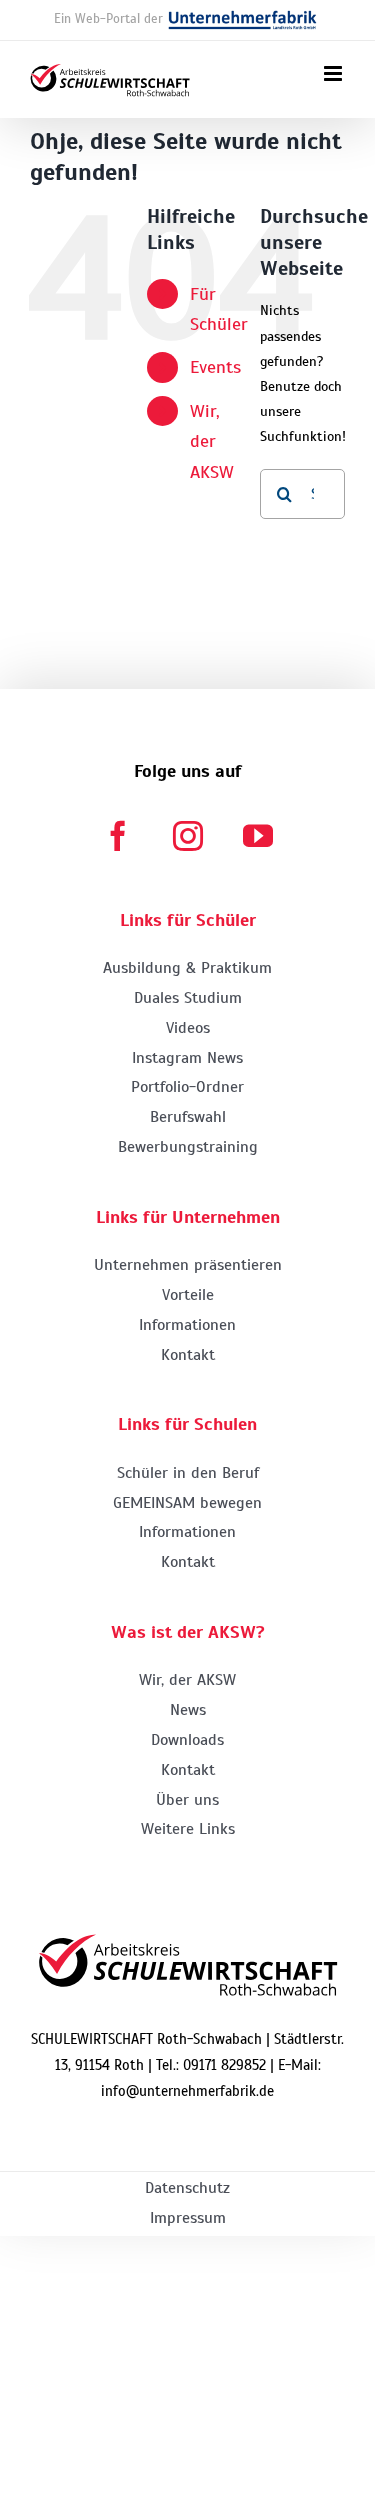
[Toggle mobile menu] (334, 73)
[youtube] (258, 836)
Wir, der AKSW (212, 441)
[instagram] (188, 836)
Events (215, 367)
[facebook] (118, 836)
